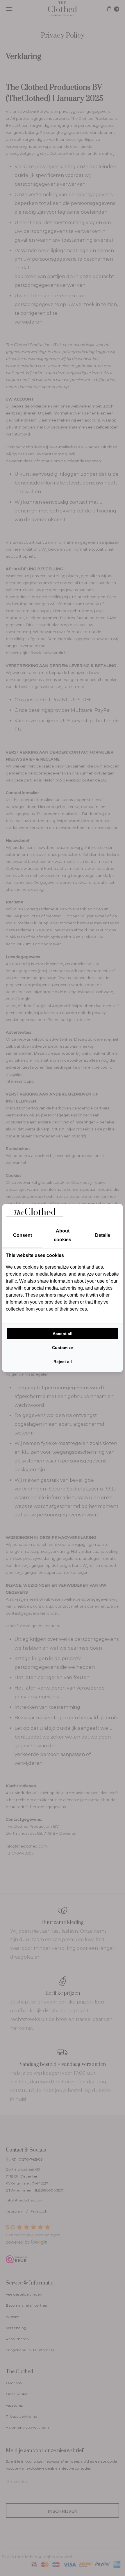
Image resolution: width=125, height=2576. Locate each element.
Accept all (63, 1334)
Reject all (63, 1362)
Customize (63, 1348)
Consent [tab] (23, 1235)
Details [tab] (103, 1235)
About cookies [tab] (63, 1235)
